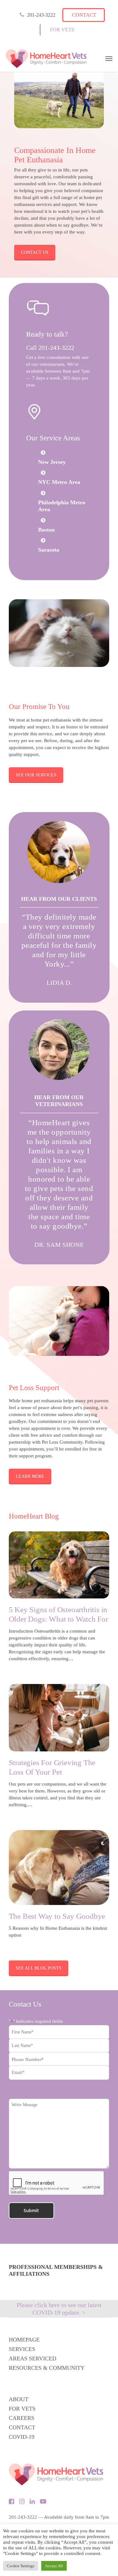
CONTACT (22, 2427)
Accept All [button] (54, 2566)
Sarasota (49, 550)
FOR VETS (22, 2409)
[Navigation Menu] (109, 59)
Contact (84, 15)
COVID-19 (22, 2437)
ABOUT (19, 2399)
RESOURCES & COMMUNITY (47, 2368)
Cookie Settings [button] (21, 2566)
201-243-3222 (41, 15)
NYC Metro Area (59, 482)
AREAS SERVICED (33, 2358)
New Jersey (52, 462)
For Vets (62, 30)
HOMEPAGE (24, 2340)
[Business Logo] (46, 59)
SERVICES (22, 2349)
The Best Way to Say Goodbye (57, 1916)
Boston (46, 530)
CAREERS (22, 2418)
